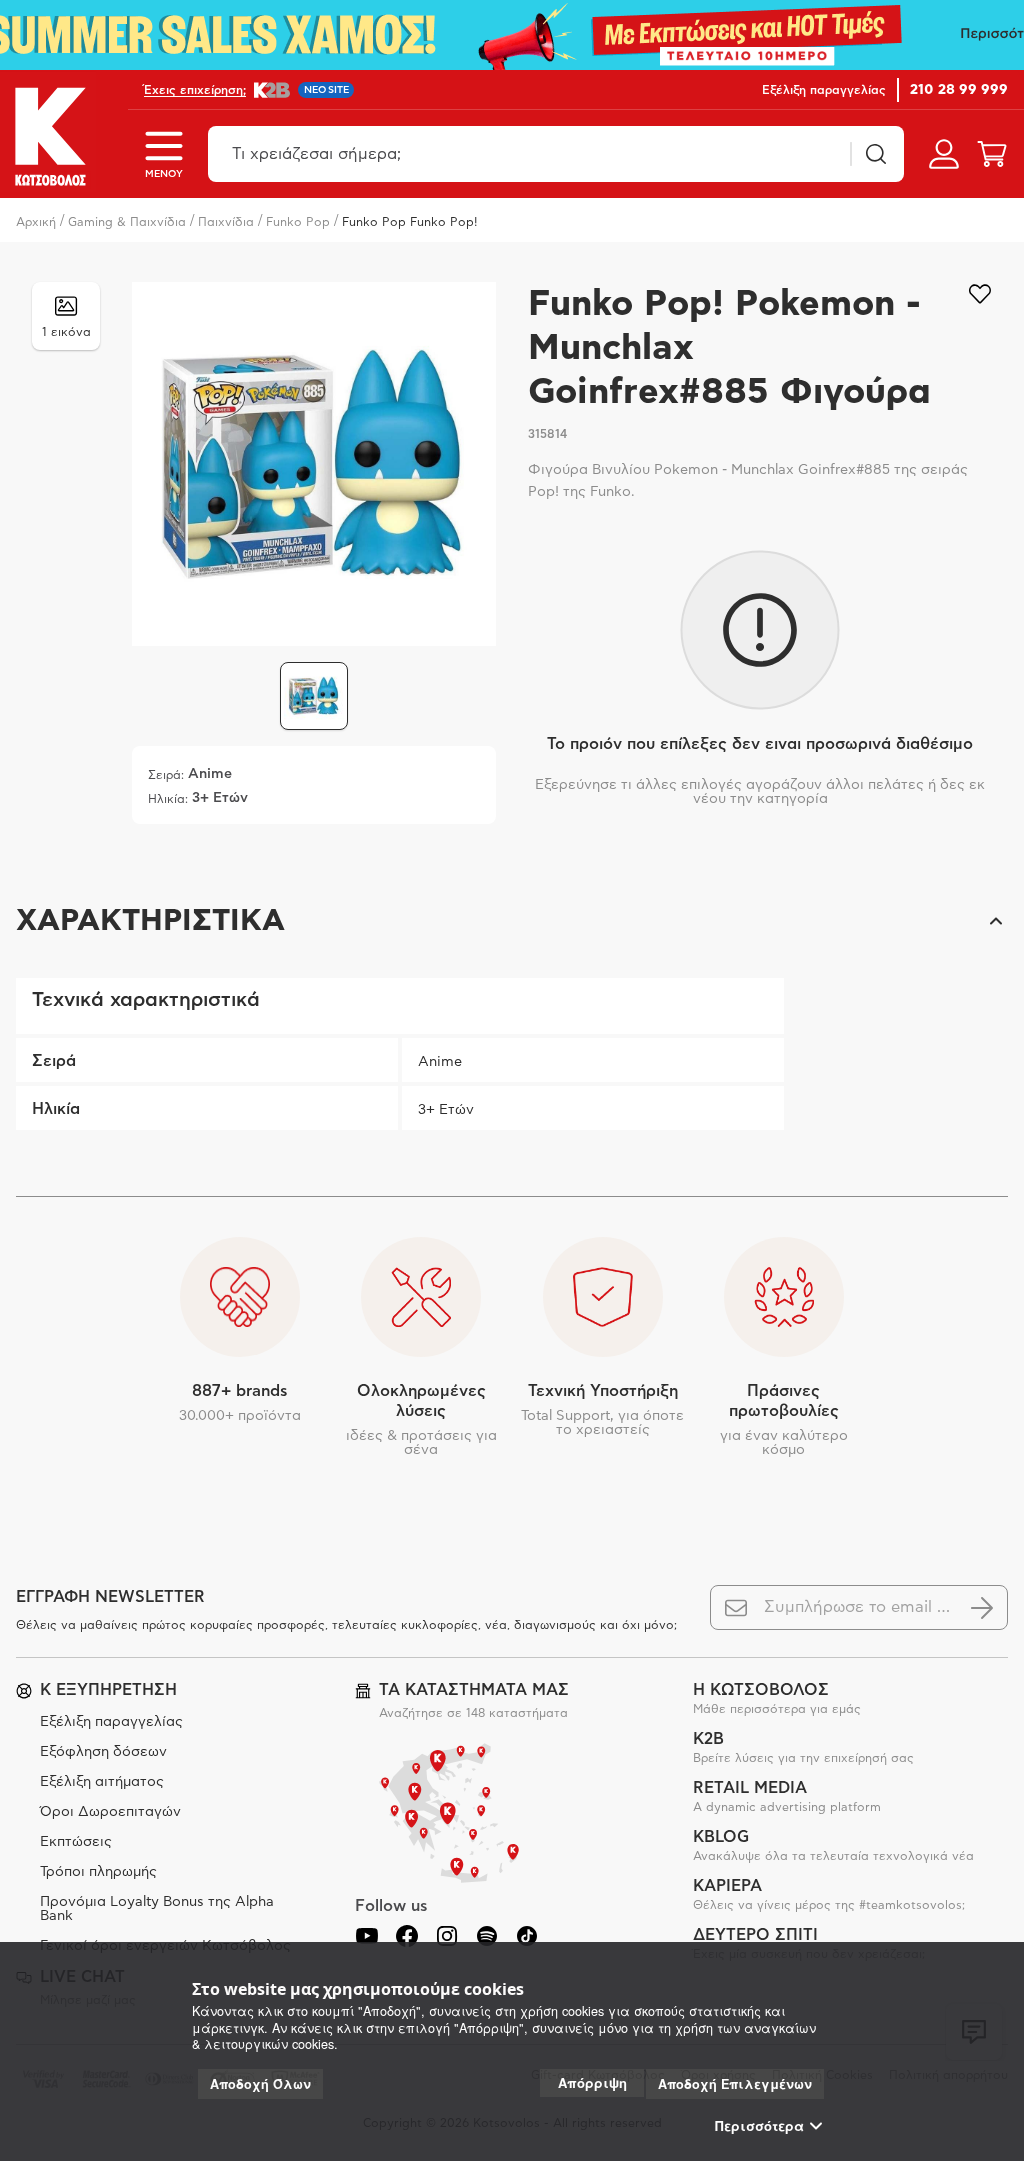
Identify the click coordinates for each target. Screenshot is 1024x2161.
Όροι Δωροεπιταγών (110, 1812)
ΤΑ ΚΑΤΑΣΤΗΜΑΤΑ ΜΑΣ (474, 1690)
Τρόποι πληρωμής (98, 1872)
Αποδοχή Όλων (260, 2084)
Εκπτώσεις (76, 1842)
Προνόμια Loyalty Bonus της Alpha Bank (157, 1909)
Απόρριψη (592, 2082)
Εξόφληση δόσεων (103, 1752)
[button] (512, 921)
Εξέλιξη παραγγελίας (111, 1722)
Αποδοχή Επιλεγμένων (735, 2084)
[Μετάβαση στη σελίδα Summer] (512, 35)
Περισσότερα (759, 2126)
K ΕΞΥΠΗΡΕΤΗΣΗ (108, 1690)
